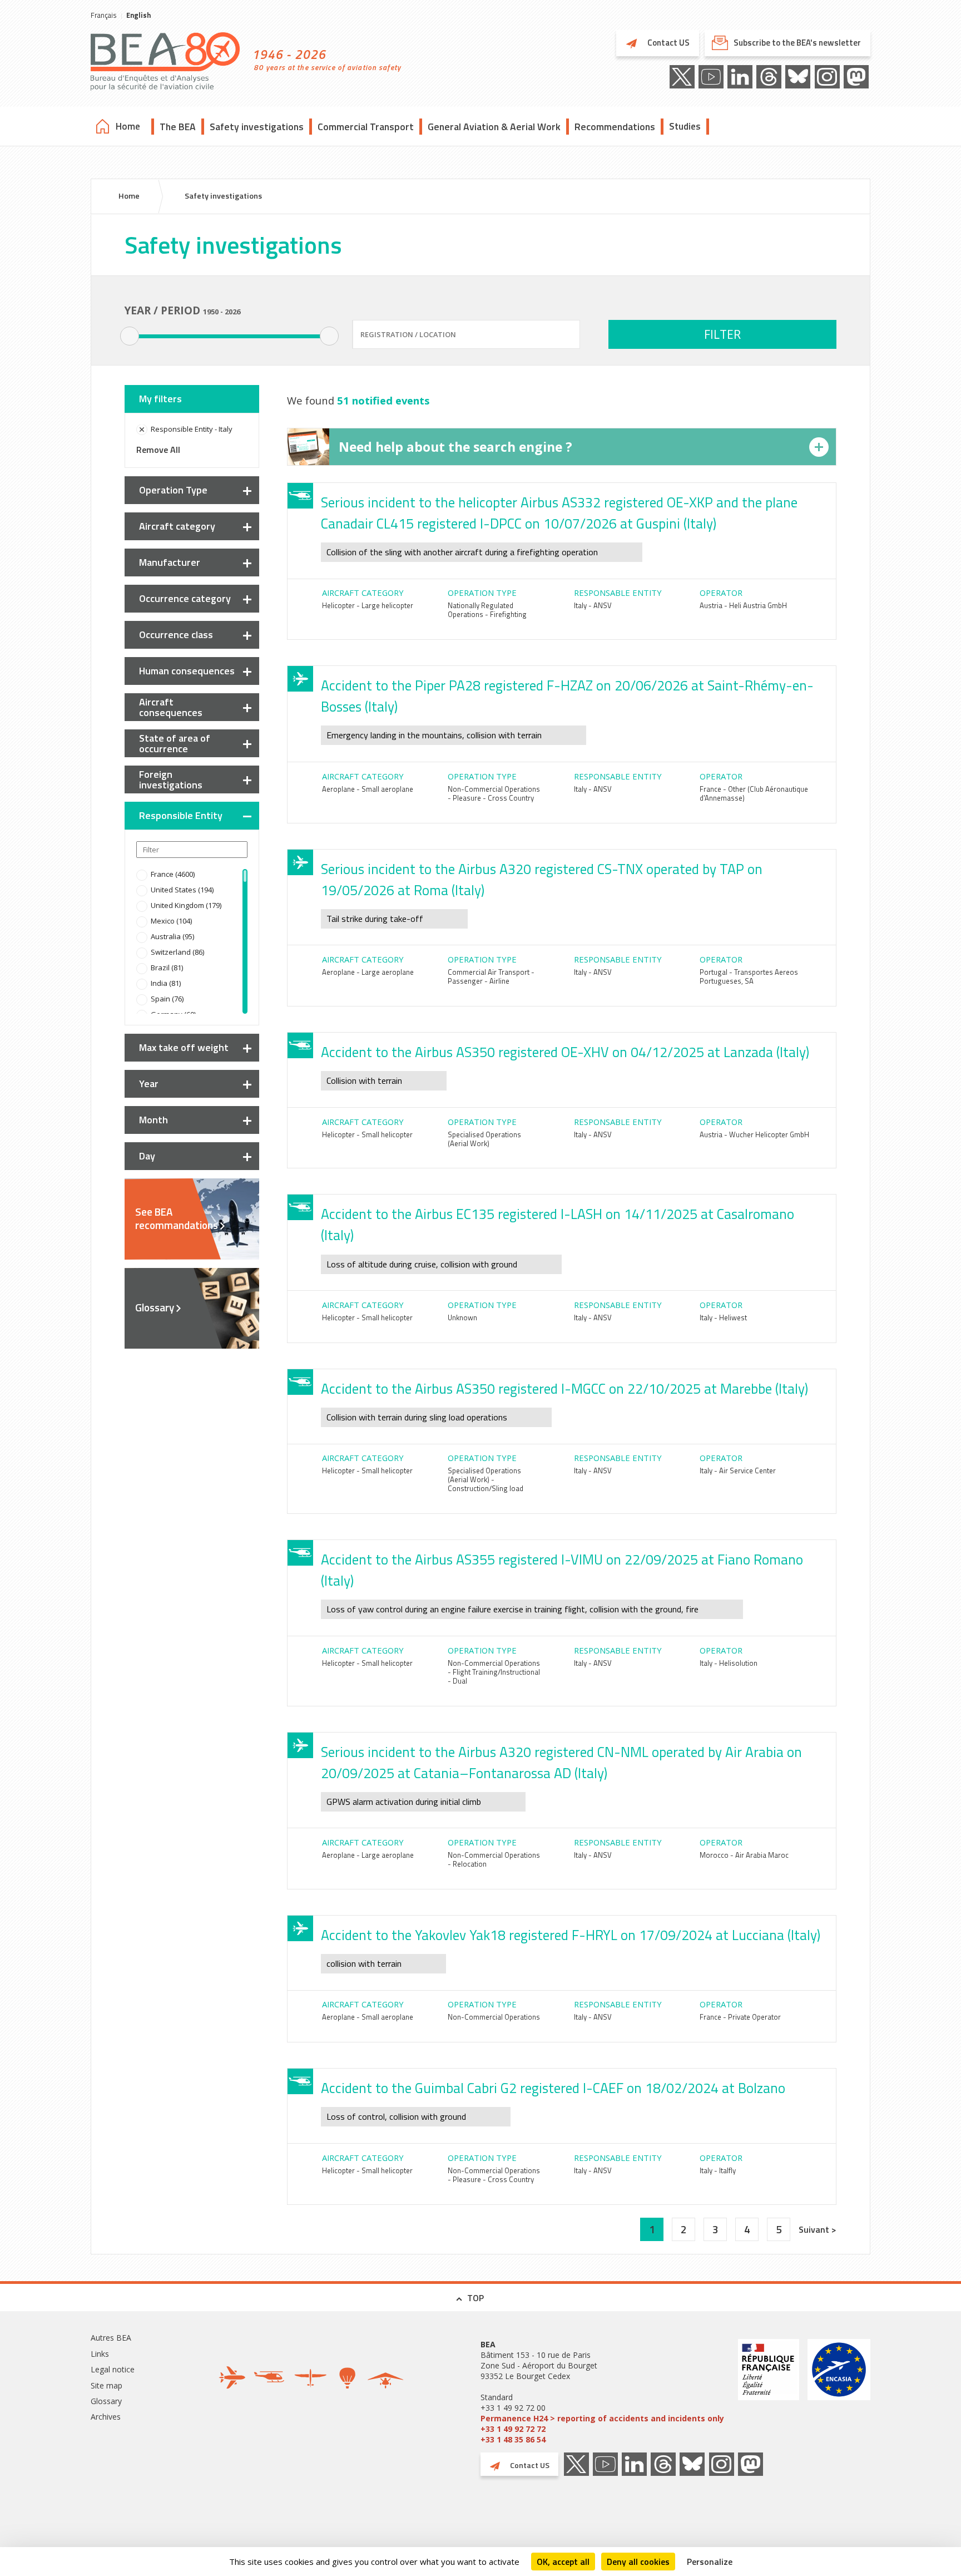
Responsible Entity (181, 815)
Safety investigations (257, 127)
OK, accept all (563, 2562)
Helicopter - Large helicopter (368, 605)
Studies (685, 126)
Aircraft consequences (171, 707)
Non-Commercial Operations (494, 2017)
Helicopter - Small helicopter (367, 1134)
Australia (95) (172, 936)
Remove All (158, 450)
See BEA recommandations (177, 1218)
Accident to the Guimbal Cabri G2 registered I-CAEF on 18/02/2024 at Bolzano (553, 2088)
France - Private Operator (740, 2017)
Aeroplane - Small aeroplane (368, 789)
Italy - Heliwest (723, 1317)
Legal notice (113, 2369)
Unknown (462, 1317)
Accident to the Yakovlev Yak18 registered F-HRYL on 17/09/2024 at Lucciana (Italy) (571, 1935)
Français (104, 15)
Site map (106, 2385)
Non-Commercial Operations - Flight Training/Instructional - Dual (494, 1672)
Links (100, 2354)
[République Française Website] (769, 2392)
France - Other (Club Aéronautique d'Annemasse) (754, 793)
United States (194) (182, 890)
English (138, 15)
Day (147, 1156)
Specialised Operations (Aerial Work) (484, 1139)
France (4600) (173, 874)
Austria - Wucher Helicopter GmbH (754, 1134)
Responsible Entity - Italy (192, 429)
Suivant (815, 2229)
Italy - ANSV (593, 605)
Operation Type (173, 490)
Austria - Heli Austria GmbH (743, 605)
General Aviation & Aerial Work (494, 127)
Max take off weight (184, 1047)
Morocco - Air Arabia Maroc (744, 1855)
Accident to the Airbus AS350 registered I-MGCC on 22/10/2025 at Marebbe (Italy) (564, 1389)
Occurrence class (176, 635)
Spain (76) (167, 999)
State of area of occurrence (175, 743)
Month (153, 1120)
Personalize (710, 2562)
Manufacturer (170, 562)
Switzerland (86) (177, 952)
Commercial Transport (366, 127)
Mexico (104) (171, 921)
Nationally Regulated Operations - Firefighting (487, 610)
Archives (106, 2417)
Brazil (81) (167, 968)
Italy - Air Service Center (738, 1470)
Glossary (155, 1307)
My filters (160, 399)
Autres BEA (111, 2338)
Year (149, 1084)
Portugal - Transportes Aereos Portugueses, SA (749, 976)
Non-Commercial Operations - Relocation (494, 1859)
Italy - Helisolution (729, 1663)
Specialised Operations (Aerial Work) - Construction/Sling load (486, 1479)
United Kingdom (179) (186, 905)
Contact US (668, 43)
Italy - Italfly (718, 2170)
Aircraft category (177, 526)
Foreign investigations (171, 779)
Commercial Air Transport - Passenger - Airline (491, 976)
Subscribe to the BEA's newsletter (797, 43)
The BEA (178, 127)
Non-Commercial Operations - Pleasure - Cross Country (494, 793)
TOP (475, 2298)
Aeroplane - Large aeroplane (368, 972)
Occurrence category (185, 598)
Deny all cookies (638, 2562)
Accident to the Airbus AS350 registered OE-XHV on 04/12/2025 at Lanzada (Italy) (565, 1052)
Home (128, 126)
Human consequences (187, 671)
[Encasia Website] (839, 2392)
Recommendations (615, 127)
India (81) (166, 983)
